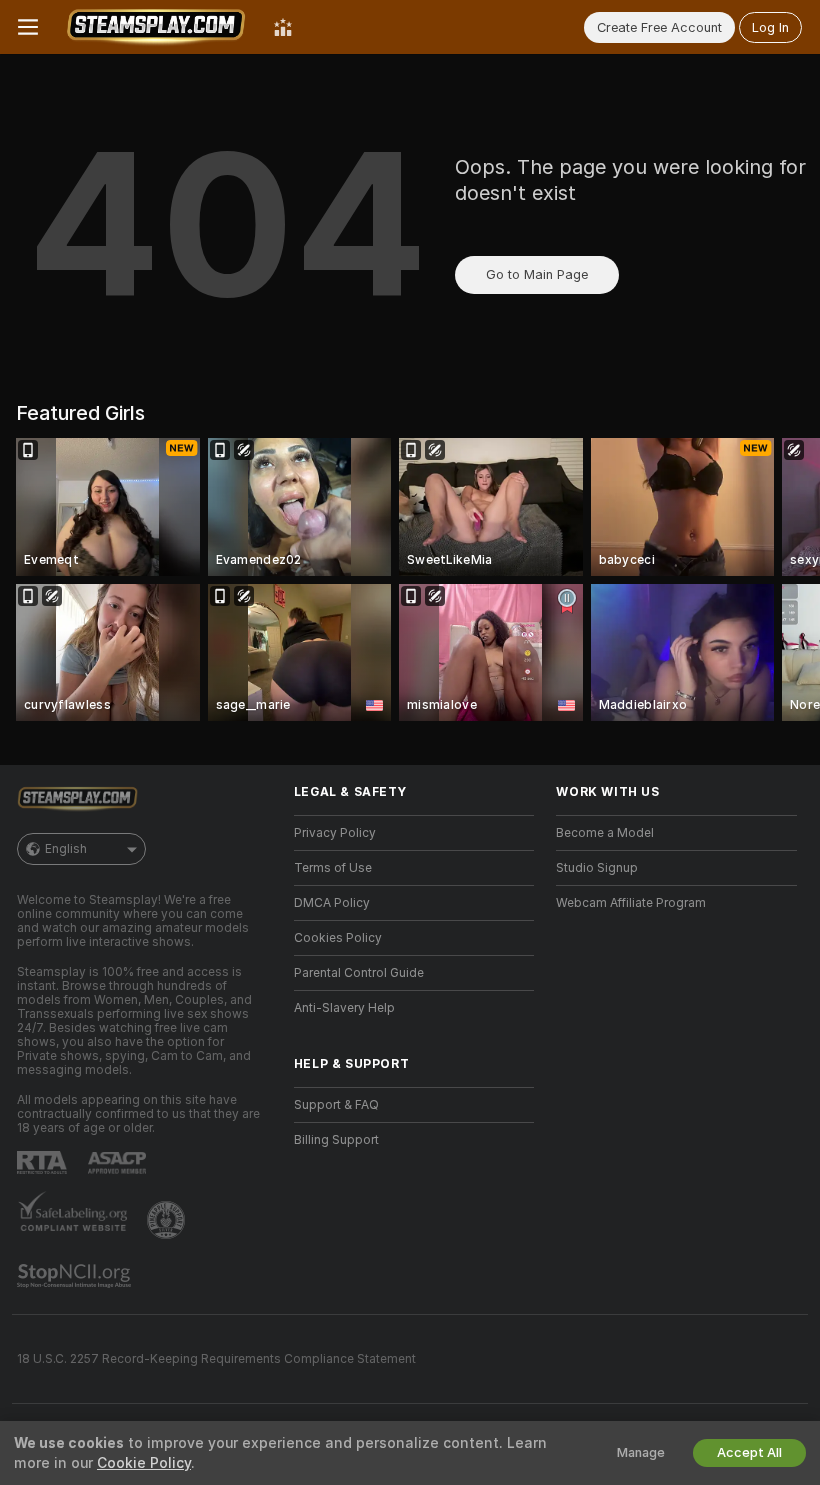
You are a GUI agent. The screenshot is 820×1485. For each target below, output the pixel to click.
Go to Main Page (537, 274)
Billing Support (336, 1140)
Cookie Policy (144, 1463)
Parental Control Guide (359, 973)
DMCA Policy (332, 903)
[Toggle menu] (28, 27)
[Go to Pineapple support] (168, 1220)
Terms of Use (333, 868)
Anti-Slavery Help (344, 1008)
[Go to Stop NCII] (76, 1276)
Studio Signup (597, 868)
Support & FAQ (336, 1105)
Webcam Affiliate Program (631, 903)
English (66, 849)
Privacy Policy (335, 833)
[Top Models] (283, 27)
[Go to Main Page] (156, 27)
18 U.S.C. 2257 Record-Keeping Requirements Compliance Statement (216, 1359)
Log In (770, 27)
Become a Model (605, 833)
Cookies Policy (338, 938)
